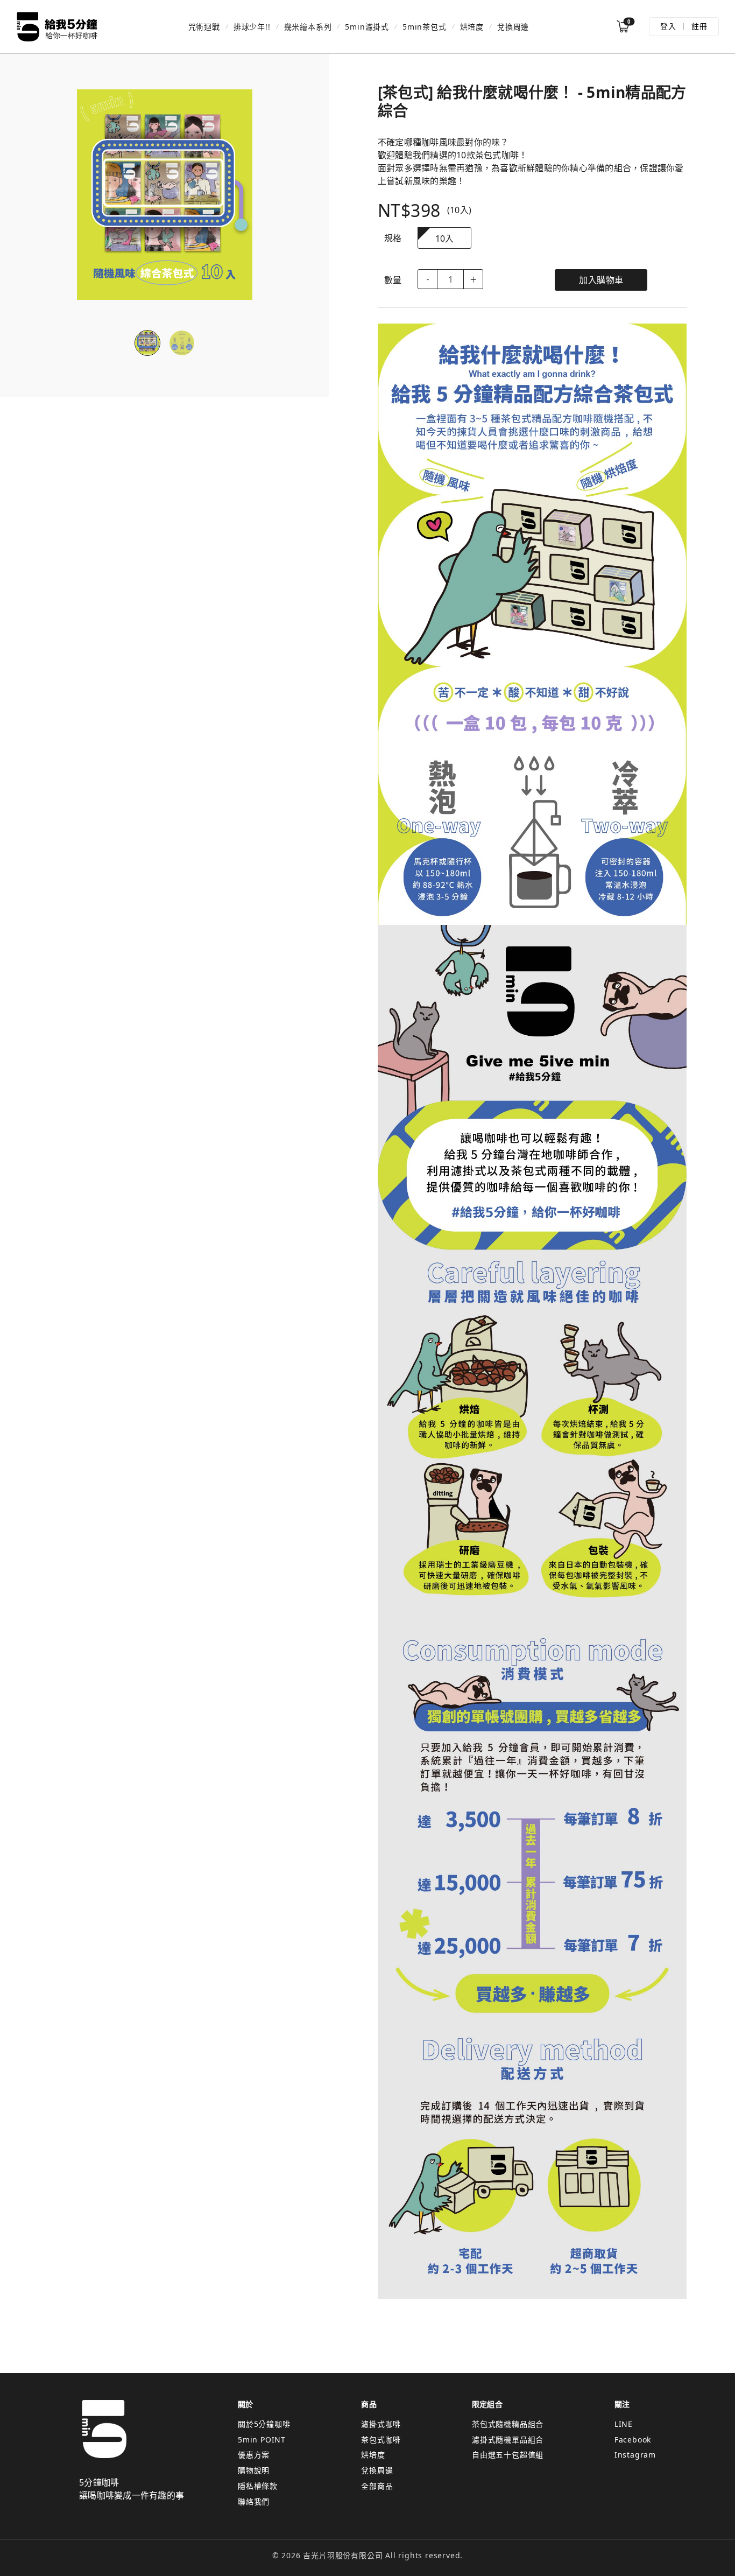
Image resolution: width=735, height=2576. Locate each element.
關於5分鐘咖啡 (264, 2424)
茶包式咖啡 (381, 2440)
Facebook (633, 2440)
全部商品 (377, 2486)
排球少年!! (252, 27)
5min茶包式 (425, 27)
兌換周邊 (513, 27)
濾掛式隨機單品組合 (508, 2440)
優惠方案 (254, 2455)
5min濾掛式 (367, 27)
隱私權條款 (258, 2486)
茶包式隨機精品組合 (508, 2424)
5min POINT (262, 2440)
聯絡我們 (254, 2501)
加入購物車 (601, 280)
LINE (624, 2424)
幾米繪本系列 (308, 27)
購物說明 (254, 2470)
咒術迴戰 (204, 27)
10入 (445, 238)
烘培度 (472, 27)
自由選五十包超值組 (508, 2455)
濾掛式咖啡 (381, 2424)
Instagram (635, 2455)
